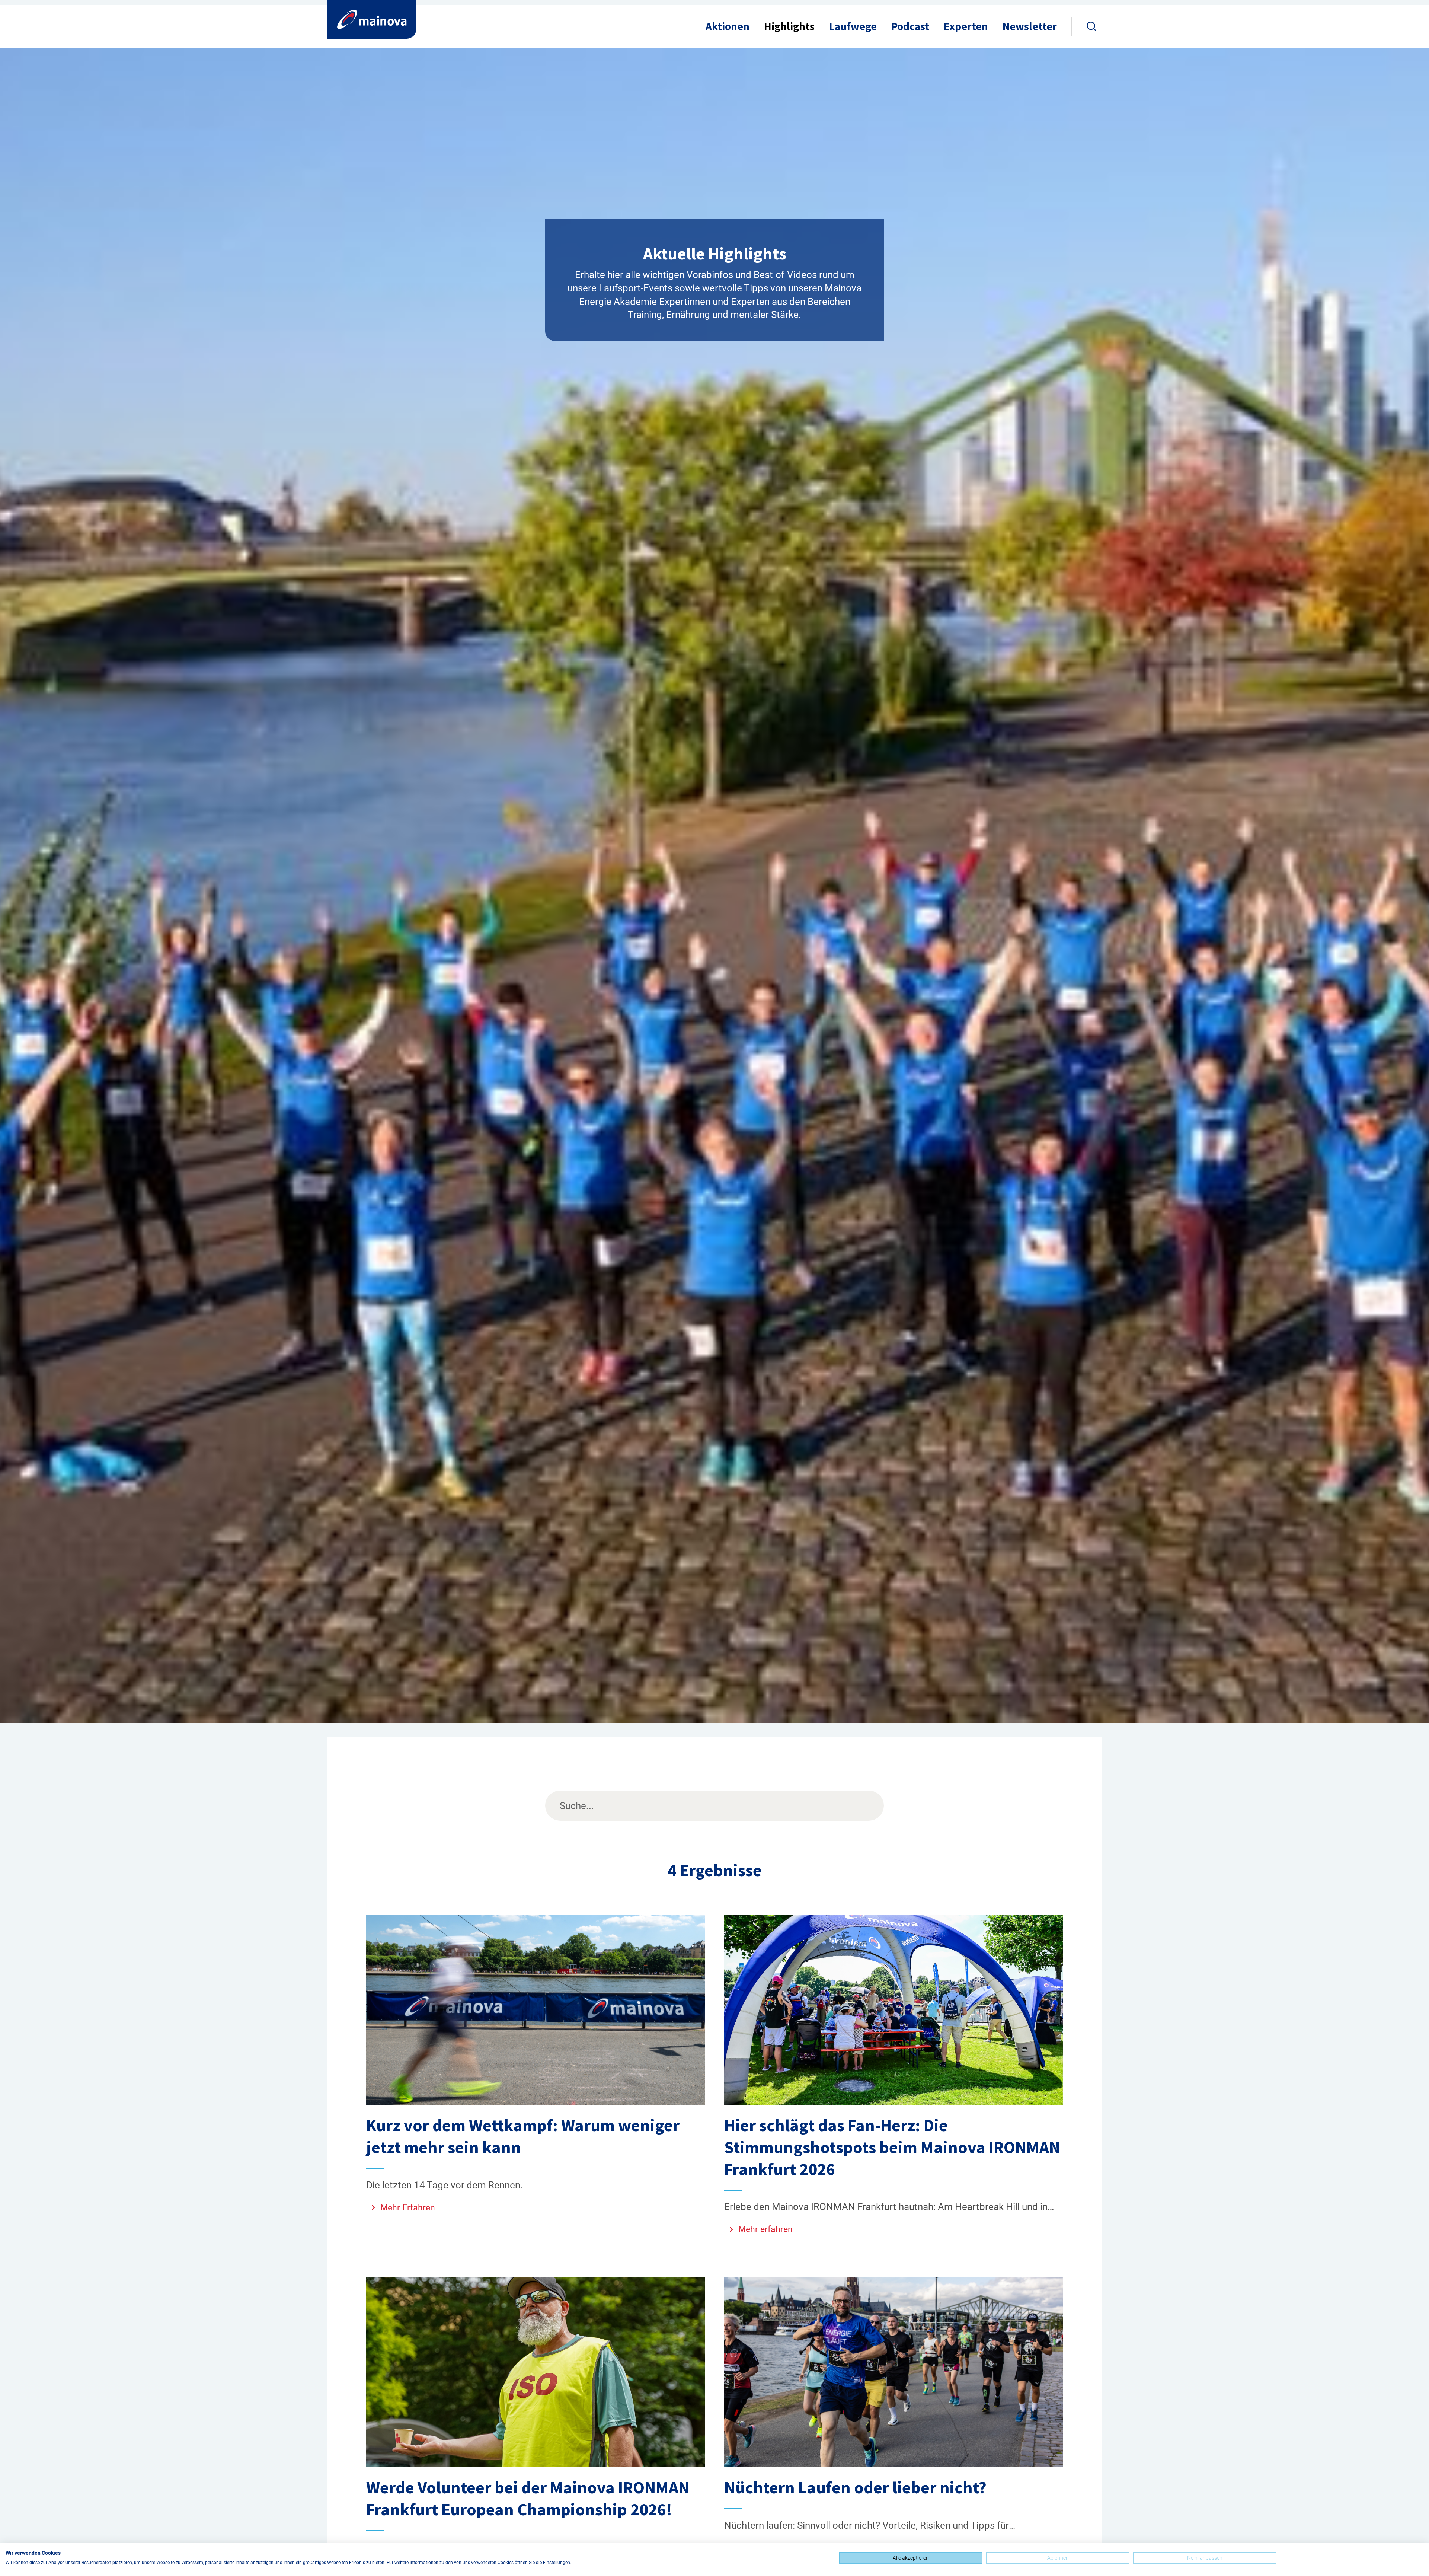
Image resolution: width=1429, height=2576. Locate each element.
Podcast (910, 26)
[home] (372, 19)
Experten (966, 26)
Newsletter (1030, 26)
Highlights (789, 26)
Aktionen (728, 26)
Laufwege (853, 26)
